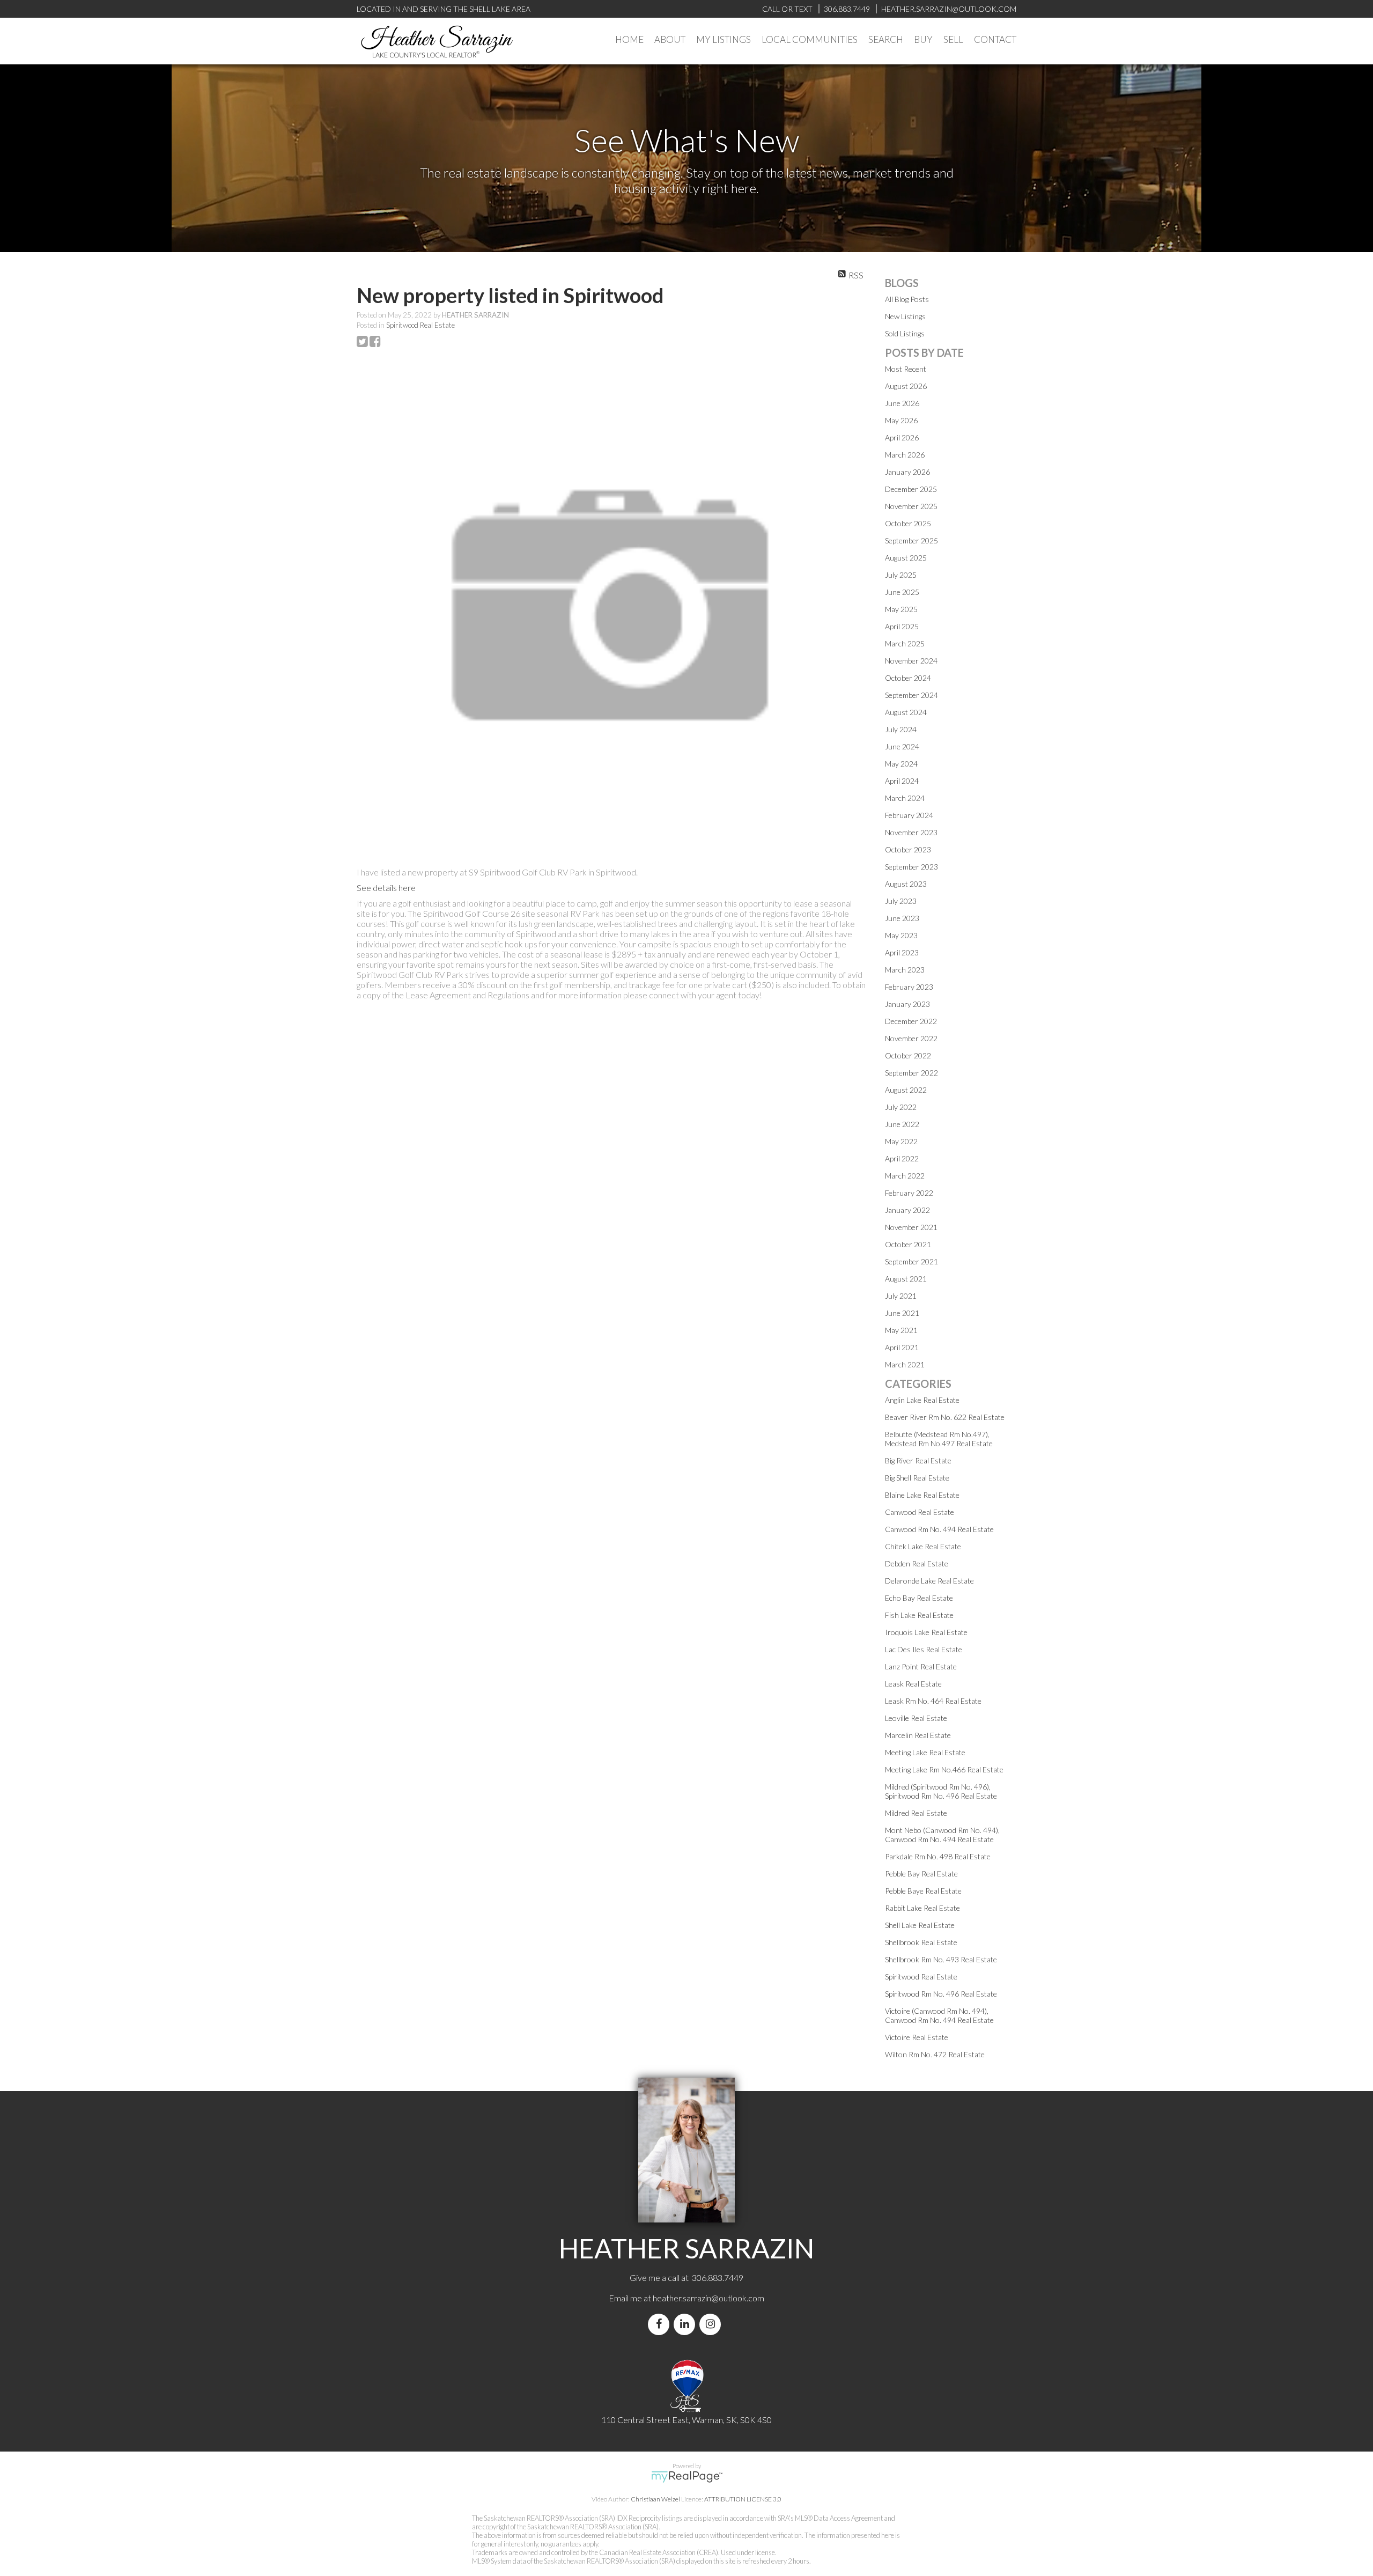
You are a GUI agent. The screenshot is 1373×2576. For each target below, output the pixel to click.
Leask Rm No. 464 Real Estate (933, 1701)
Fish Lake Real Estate (919, 1615)
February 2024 (909, 815)
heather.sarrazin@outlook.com (708, 2298)
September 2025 (911, 540)
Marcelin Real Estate (918, 1735)
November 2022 (911, 1038)
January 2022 (907, 1210)
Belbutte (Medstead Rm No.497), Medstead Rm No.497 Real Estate (939, 1439)
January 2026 (907, 472)
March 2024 (905, 798)
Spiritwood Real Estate (420, 325)
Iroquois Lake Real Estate (926, 1632)
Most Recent (906, 369)
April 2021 (902, 1347)
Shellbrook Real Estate (921, 1942)
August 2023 (906, 884)
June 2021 (902, 1313)
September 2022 (911, 1073)
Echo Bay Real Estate (919, 1598)
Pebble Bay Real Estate (921, 1874)
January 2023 (907, 1004)
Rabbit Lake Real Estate (922, 1908)
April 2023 (902, 952)
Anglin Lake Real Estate (922, 1400)
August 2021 (906, 1279)
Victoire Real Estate (917, 2037)
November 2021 (911, 1227)
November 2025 (911, 506)
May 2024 (901, 764)
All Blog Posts (907, 299)
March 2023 (905, 970)
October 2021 (908, 1244)
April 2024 (902, 781)
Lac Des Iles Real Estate (924, 1649)
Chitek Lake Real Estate (923, 1546)
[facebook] (661, 2324)
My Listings (724, 39)
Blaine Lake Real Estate (922, 1495)
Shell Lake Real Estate (920, 1925)
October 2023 (908, 849)
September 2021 (911, 1261)
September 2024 (911, 695)
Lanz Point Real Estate (921, 1666)
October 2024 (908, 678)
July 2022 (901, 1107)
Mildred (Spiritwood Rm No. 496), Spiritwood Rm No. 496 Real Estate (941, 1791)
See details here (386, 888)
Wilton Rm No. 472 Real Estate (935, 2054)
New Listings (905, 316)
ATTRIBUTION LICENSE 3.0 (743, 2499)
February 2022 (909, 1193)
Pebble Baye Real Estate (923, 1891)
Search (886, 39)
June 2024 (902, 746)
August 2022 (906, 1090)
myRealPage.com (687, 2477)
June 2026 (902, 403)
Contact (995, 39)
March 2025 (905, 643)
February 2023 (909, 987)
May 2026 (901, 420)
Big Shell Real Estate (917, 1478)
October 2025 (908, 523)
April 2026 (902, 437)
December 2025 (911, 489)
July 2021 (901, 1296)
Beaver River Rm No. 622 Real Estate (945, 1417)
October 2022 (908, 1055)
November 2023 (911, 832)
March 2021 (905, 1364)
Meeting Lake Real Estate (925, 1752)
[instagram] (712, 2324)
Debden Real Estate (917, 1563)
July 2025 (901, 575)
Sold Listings (905, 333)
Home (629, 39)
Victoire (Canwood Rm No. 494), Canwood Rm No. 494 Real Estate (939, 2015)
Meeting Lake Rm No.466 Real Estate (944, 1769)
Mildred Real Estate (916, 1813)
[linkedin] (686, 2324)
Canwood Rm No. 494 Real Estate (939, 1529)
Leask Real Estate (913, 1684)
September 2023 (911, 867)
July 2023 (901, 901)
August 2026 (906, 386)
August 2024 (906, 712)
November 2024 (911, 661)
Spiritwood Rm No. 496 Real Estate (941, 1994)
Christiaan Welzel (655, 2499)
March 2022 (905, 1176)
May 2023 (901, 935)
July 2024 (901, 729)
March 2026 (905, 455)
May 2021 (901, 1330)
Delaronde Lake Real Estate (929, 1581)
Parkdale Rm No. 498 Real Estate (938, 1856)
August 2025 (906, 558)
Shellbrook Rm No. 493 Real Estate (941, 1959)
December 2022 (911, 1021)
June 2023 (902, 918)
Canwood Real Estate (920, 1512)
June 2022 (902, 1124)
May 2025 (901, 609)
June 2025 (902, 592)
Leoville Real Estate (916, 1718)
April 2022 (902, 1158)
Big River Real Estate (918, 1460)
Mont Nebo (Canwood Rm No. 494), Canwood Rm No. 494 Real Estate (942, 1835)
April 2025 (902, 626)
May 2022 (901, 1141)
